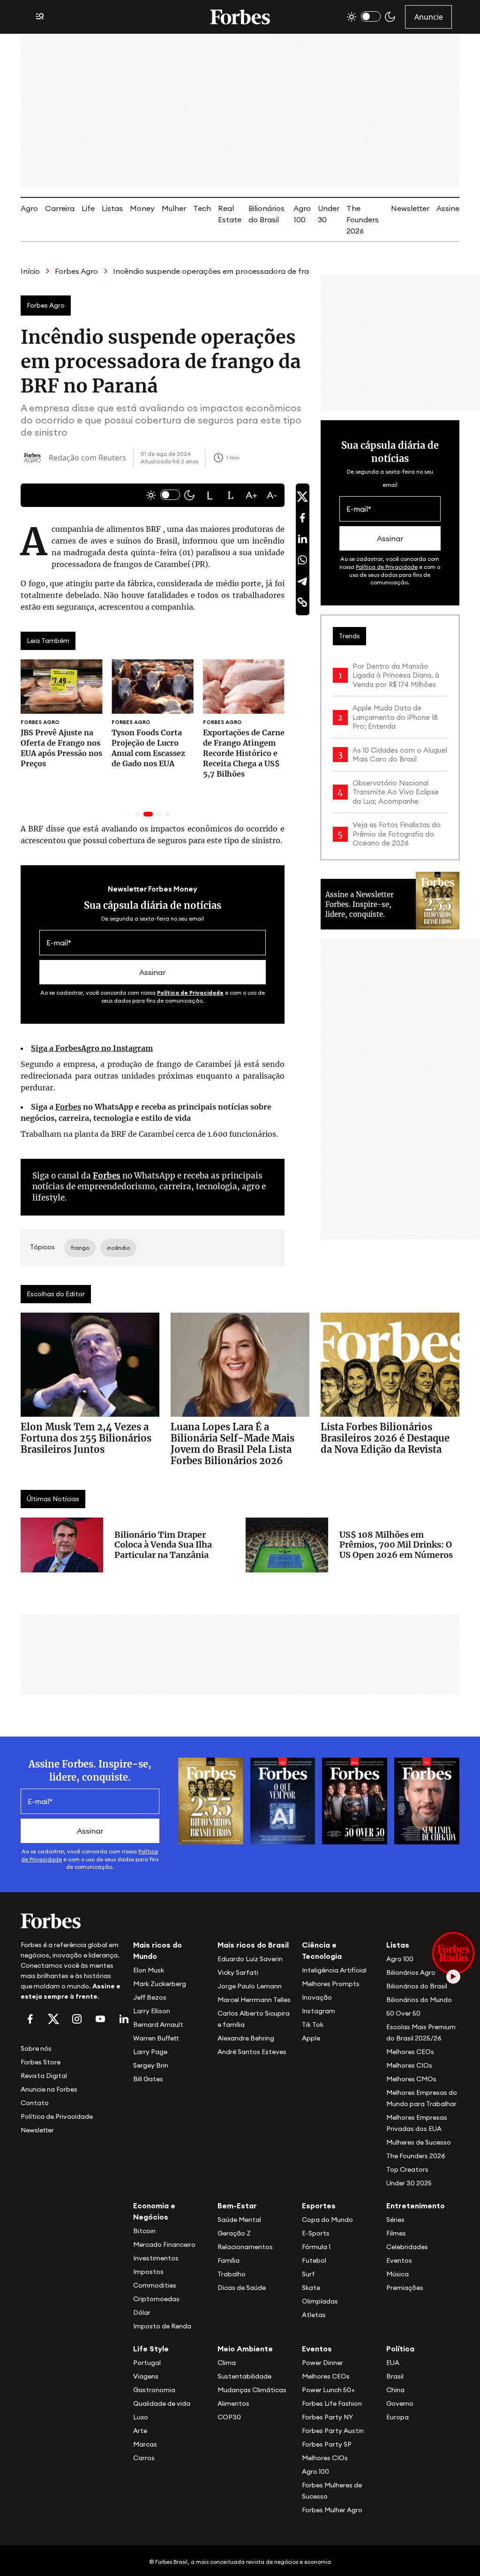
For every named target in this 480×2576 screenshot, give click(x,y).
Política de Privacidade (190, 993)
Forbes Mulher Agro (332, 2510)
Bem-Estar (237, 2206)
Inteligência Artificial (334, 1970)
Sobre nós (36, 2048)
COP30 (229, 2417)
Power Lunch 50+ (328, 2390)
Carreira (60, 208)
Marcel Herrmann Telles (254, 2000)
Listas (112, 208)
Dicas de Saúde (242, 2288)
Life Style (151, 2349)
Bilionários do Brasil (417, 1986)
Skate (311, 2288)
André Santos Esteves (252, 2052)
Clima (227, 2363)
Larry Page (150, 2052)
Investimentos (156, 2258)
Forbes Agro (76, 271)
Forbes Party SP (327, 2444)
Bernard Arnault (158, 2025)
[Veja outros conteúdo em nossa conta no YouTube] (100, 2019)
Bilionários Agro (411, 1972)
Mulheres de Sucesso (419, 2142)
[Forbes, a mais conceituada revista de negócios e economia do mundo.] (240, 17)
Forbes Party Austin (333, 2431)
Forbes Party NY (327, 2417)
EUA (393, 2363)
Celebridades (407, 2247)
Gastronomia (154, 2390)
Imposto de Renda (162, 2326)
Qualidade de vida (162, 2403)
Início (30, 271)
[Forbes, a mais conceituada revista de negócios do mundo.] (71, 1921)
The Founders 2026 (363, 219)
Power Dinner (322, 2363)
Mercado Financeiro (164, 2244)
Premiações (405, 2288)
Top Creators (407, 2169)
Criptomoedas (156, 2299)
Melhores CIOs (409, 2065)
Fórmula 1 (316, 2247)
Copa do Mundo (327, 2220)
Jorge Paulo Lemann (250, 1986)
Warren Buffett (156, 2038)
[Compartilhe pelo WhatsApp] (302, 560)
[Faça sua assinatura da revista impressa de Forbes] (211, 1800)
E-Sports (316, 2233)
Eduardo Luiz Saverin (250, 1959)
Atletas (314, 2315)
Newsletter (410, 208)
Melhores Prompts (331, 1984)
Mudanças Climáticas (252, 2390)
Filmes (396, 2233)
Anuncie (429, 17)
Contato (35, 2103)
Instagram (319, 2011)
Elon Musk (149, 1970)
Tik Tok (313, 2025)
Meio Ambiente (245, 2349)
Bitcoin (144, 2231)
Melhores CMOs (411, 2079)
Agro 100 (400, 1959)
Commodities (155, 2285)
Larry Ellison (152, 2011)
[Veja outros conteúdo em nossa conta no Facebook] (30, 2019)
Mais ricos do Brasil (253, 1945)
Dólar (142, 2312)
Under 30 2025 (409, 2183)
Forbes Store (41, 2062)
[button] (210, 495)
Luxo (141, 2417)
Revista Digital (44, 2076)
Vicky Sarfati (238, 1972)
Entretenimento (416, 2206)
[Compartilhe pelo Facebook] (302, 518)
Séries (395, 2220)
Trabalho (232, 2274)
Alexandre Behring (246, 2038)
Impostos (148, 2272)
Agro (29, 208)
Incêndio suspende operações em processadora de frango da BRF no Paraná (251, 271)
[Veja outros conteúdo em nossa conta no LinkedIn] (124, 2019)
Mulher (174, 208)
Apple (311, 2038)
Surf (308, 2274)
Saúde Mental (239, 2220)
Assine (448, 208)
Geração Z (234, 2233)
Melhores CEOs (410, 2052)
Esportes (319, 2206)
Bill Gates (148, 2079)
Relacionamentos (245, 2247)
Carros (144, 2458)
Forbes (68, 1107)
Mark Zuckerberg (160, 1984)
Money (142, 208)
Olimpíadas (320, 2301)
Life (88, 208)
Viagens (146, 2376)
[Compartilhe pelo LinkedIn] (302, 539)
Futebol (314, 2260)
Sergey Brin (151, 2065)
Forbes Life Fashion (332, 2403)
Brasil (395, 2376)
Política (400, 2349)
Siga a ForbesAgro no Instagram (92, 1048)
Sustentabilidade (244, 2376)
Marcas (145, 2444)
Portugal (147, 2363)
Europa (397, 2417)
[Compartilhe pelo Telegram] (302, 581)
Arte (140, 2431)
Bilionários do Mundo (419, 2000)
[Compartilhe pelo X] (302, 497)
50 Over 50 (403, 2013)
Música (397, 2274)
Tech (202, 208)
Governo (400, 2403)
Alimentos (233, 2403)
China (395, 2390)
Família (229, 2260)
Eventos (399, 2260)
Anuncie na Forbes (49, 2089)
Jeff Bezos (150, 1997)
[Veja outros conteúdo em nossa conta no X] (53, 2019)
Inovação (317, 1997)
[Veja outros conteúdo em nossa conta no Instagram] (77, 2019)
